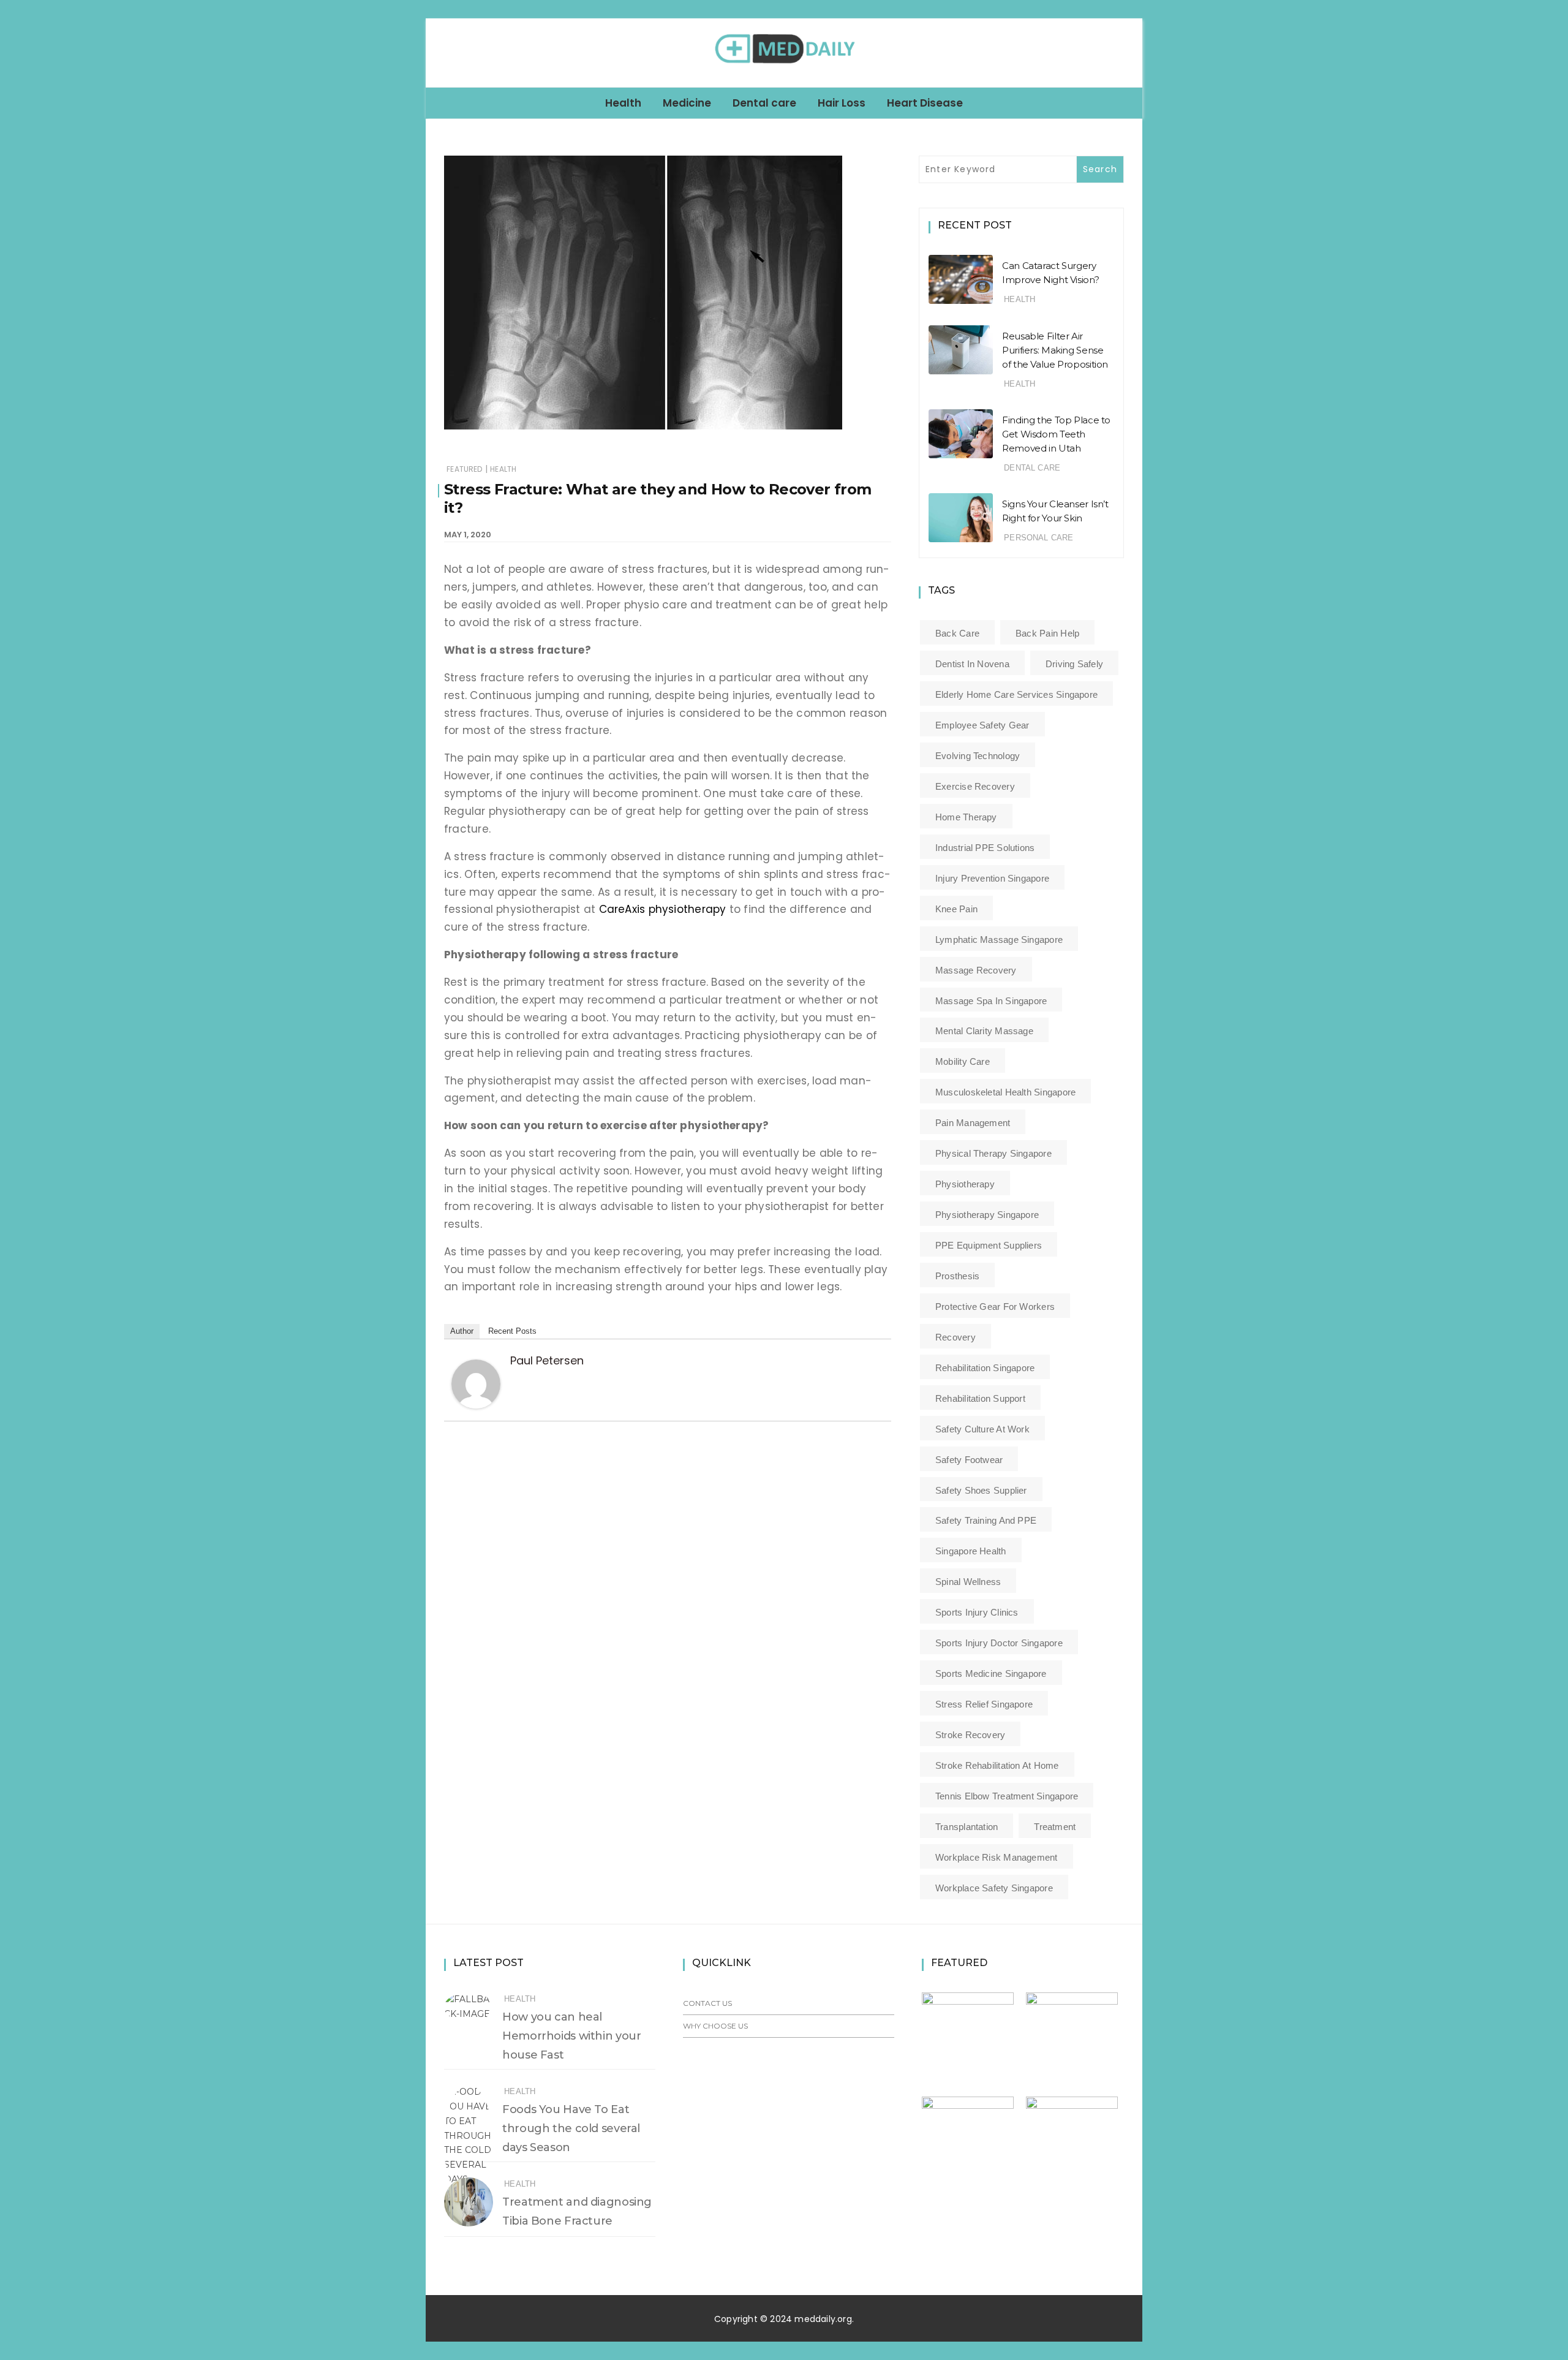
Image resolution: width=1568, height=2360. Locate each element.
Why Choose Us (715, 2026)
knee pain (956, 909)
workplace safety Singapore (994, 1888)
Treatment (1055, 1827)
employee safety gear (982, 725)
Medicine (687, 103)
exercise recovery (975, 786)
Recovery (956, 1337)
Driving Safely (1074, 664)
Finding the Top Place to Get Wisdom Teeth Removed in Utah (1056, 434)
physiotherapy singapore (987, 1215)
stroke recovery (970, 1735)
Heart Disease (925, 103)
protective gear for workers (995, 1307)
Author (462, 1331)
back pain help (1047, 633)
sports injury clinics (977, 1612)
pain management (973, 1123)
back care (957, 633)
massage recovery (976, 970)
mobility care (963, 1061)
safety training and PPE (986, 1520)
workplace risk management (997, 1857)
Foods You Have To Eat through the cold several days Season (571, 2128)
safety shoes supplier (981, 1490)
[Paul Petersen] (476, 1383)
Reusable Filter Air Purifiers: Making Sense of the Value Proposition (1055, 350)
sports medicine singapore (991, 1674)
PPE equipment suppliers (989, 1245)
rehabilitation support (980, 1398)
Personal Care (1038, 538)
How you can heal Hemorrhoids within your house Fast (571, 2036)
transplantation (967, 1827)
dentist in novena (972, 664)
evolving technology (978, 756)
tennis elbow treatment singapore (1007, 1796)
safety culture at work (982, 1429)
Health (623, 103)
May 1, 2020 (468, 535)
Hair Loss (842, 103)
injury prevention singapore (992, 878)
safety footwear (969, 1460)
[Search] (1128, 52)
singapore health (971, 1551)
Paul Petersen (547, 1360)
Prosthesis (957, 1276)
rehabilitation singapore (985, 1368)
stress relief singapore (984, 1704)
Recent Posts (512, 1331)
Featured (464, 469)
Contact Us (707, 2003)
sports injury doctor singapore (999, 1643)
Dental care (764, 103)
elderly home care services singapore (1016, 694)
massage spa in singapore (991, 1001)
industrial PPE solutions (985, 848)
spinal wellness (968, 1582)
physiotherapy (965, 1184)
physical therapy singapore (993, 1153)
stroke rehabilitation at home (997, 1765)
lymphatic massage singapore (999, 940)
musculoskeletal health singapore (1005, 1092)
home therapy (966, 817)
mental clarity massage (984, 1031)
